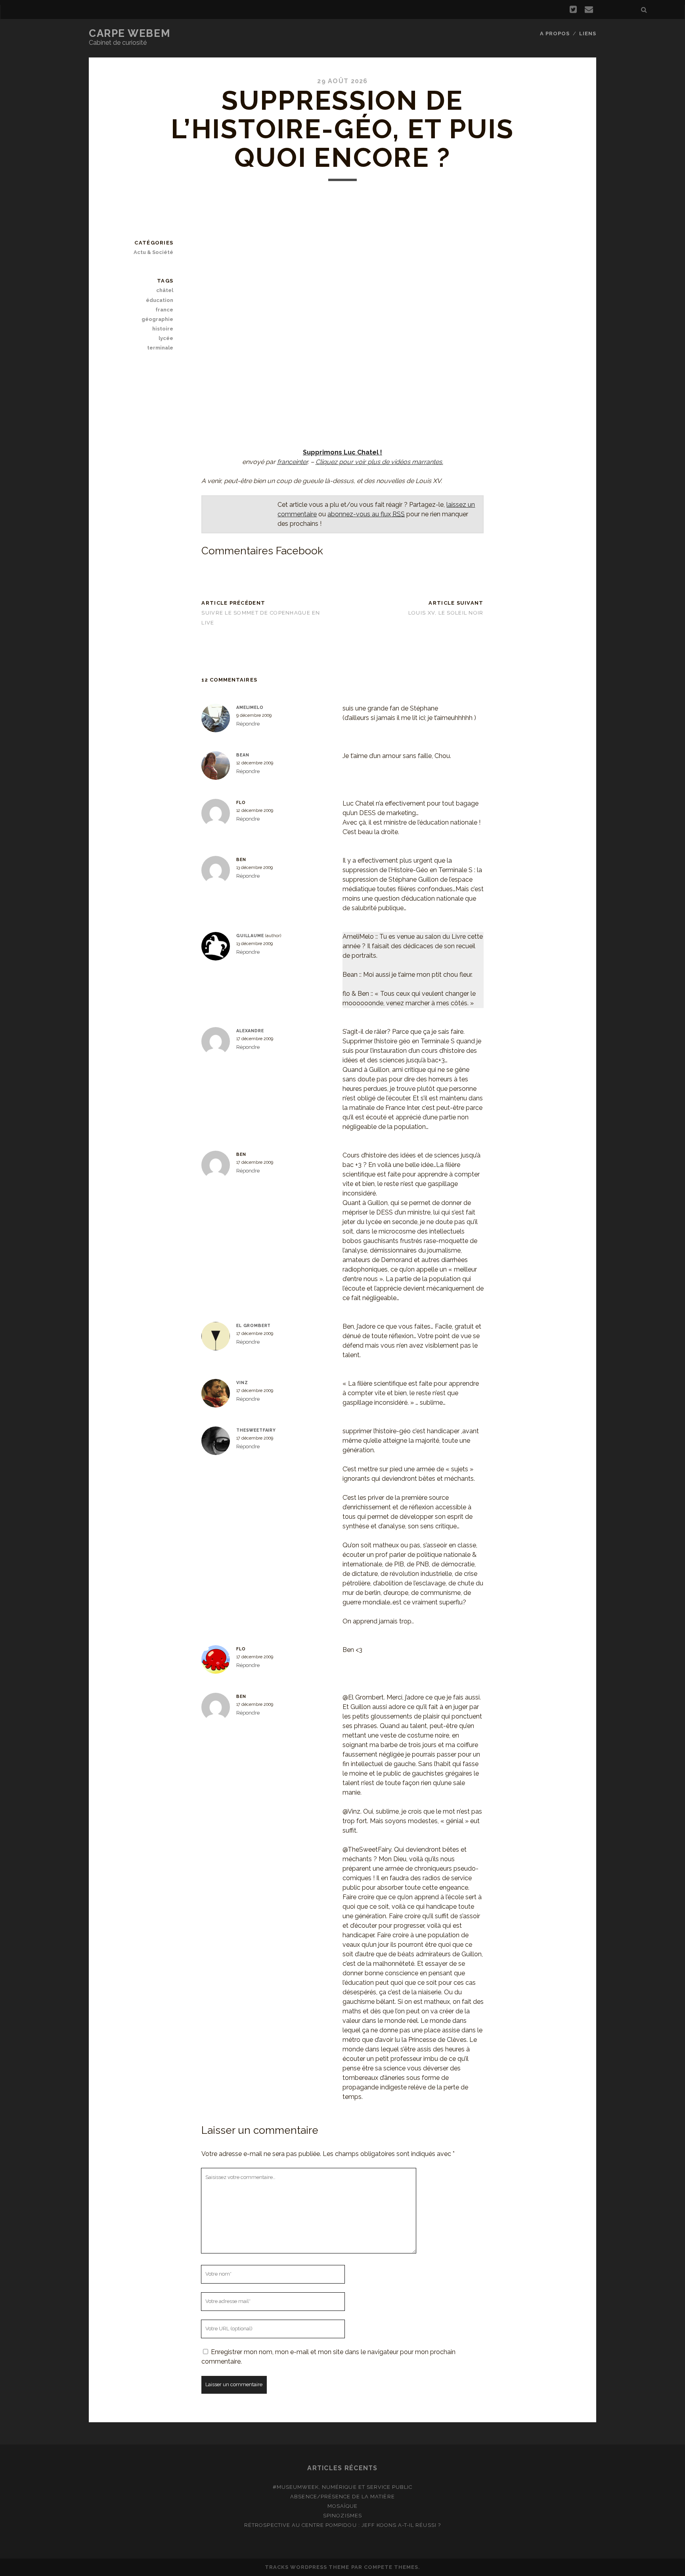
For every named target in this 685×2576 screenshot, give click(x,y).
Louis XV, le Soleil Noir (446, 613)
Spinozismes (342, 2516)
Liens (588, 33)
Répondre (248, 724)
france (164, 310)
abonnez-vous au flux (366, 514)
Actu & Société (153, 252)
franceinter (292, 462)
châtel (165, 290)
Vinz (242, 1383)
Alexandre (250, 1031)
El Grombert (254, 1325)
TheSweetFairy (256, 1430)
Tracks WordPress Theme (307, 2567)
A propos (555, 33)
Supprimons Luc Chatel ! (342, 452)
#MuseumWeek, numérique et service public (343, 2487)
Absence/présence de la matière (342, 2497)
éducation (160, 300)
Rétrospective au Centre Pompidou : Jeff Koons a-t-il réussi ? (342, 2525)
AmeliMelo (250, 707)
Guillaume (250, 936)
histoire (163, 329)
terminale (160, 348)
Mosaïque (342, 2506)
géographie (157, 319)
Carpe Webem (129, 33)
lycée (166, 338)
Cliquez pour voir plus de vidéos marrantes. (379, 462)
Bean (243, 755)
